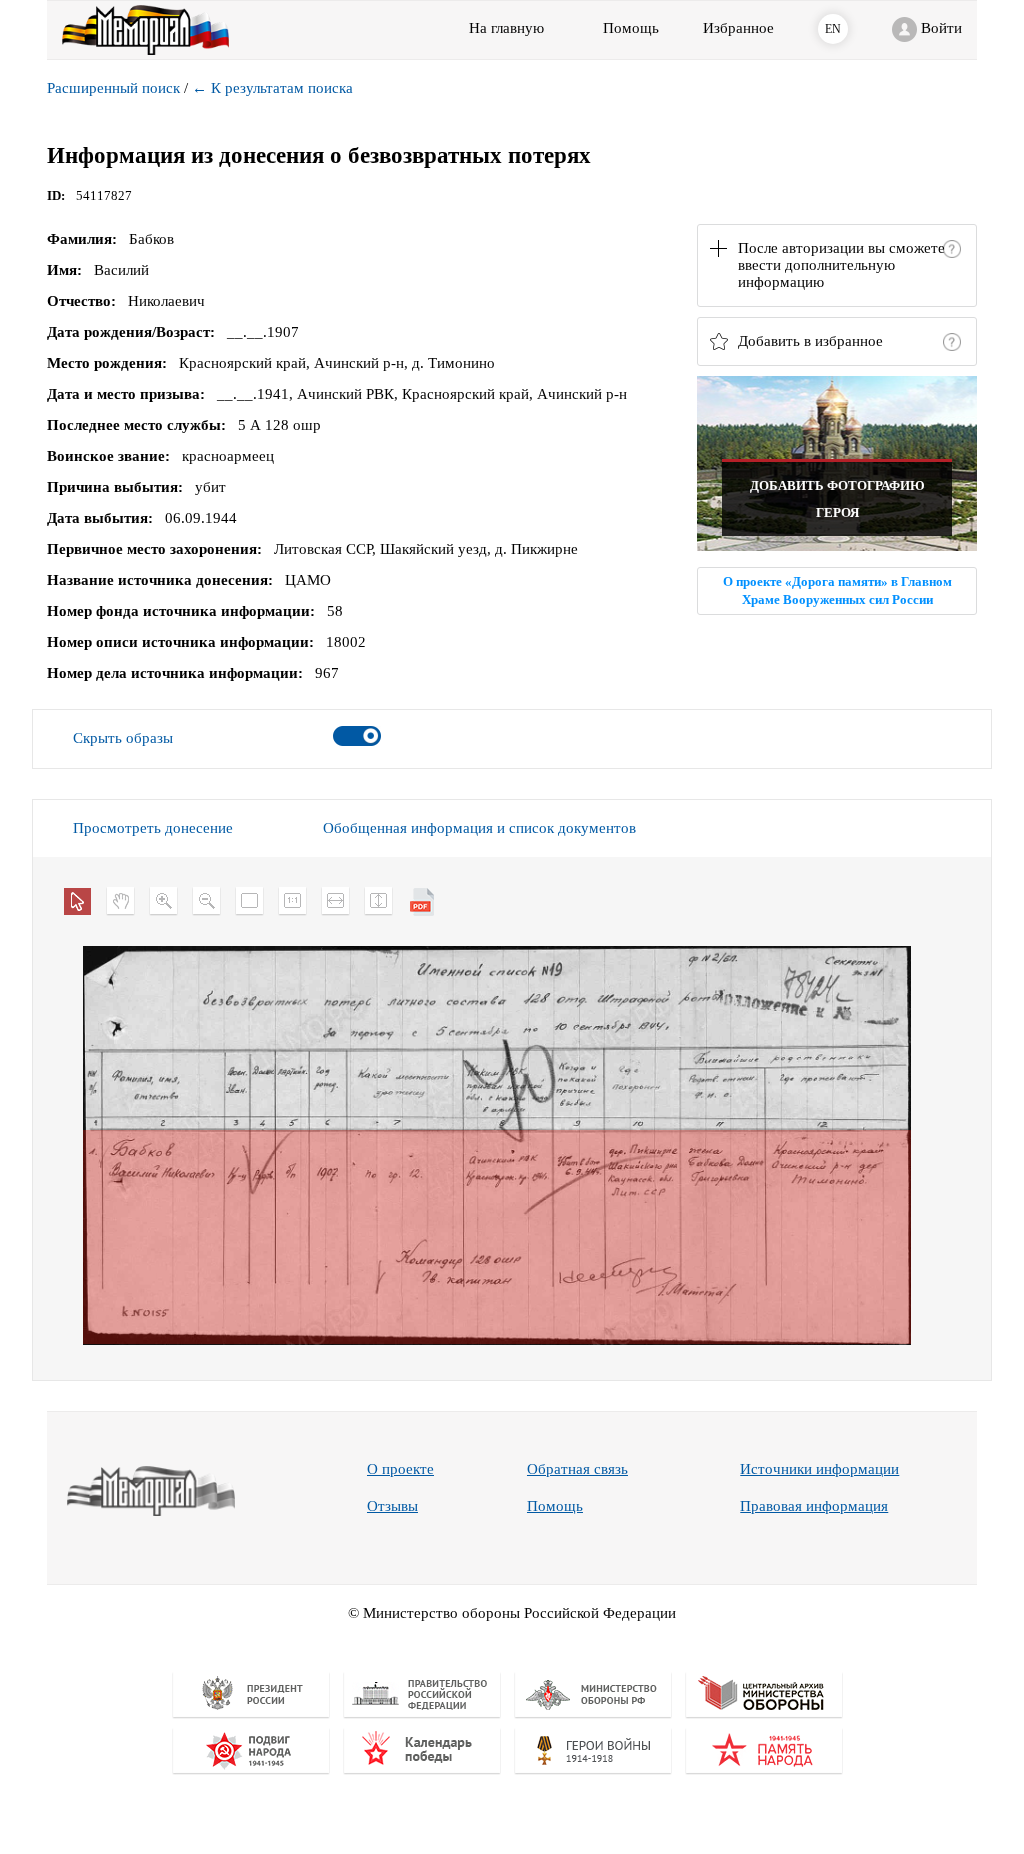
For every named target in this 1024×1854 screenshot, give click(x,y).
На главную (506, 28)
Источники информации (819, 1469)
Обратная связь (577, 1469)
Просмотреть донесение (153, 828)
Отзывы (392, 1506)
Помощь (555, 1506)
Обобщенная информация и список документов (479, 828)
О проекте (400, 1469)
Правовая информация (814, 1506)
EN (833, 29)
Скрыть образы (123, 738)
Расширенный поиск (113, 88)
